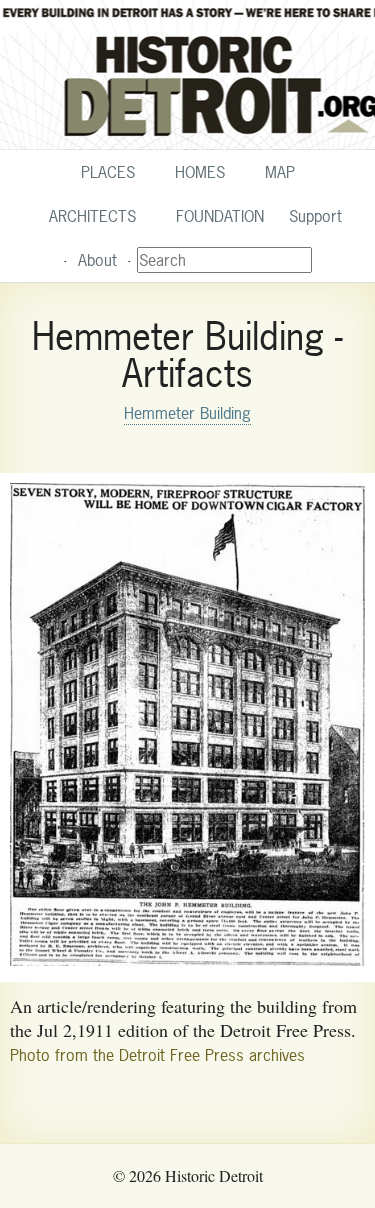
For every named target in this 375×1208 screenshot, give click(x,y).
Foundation (220, 216)
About (97, 260)
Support (315, 216)
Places (108, 172)
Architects (92, 216)
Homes (200, 172)
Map (280, 172)
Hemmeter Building (187, 413)
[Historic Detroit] (187, 75)
